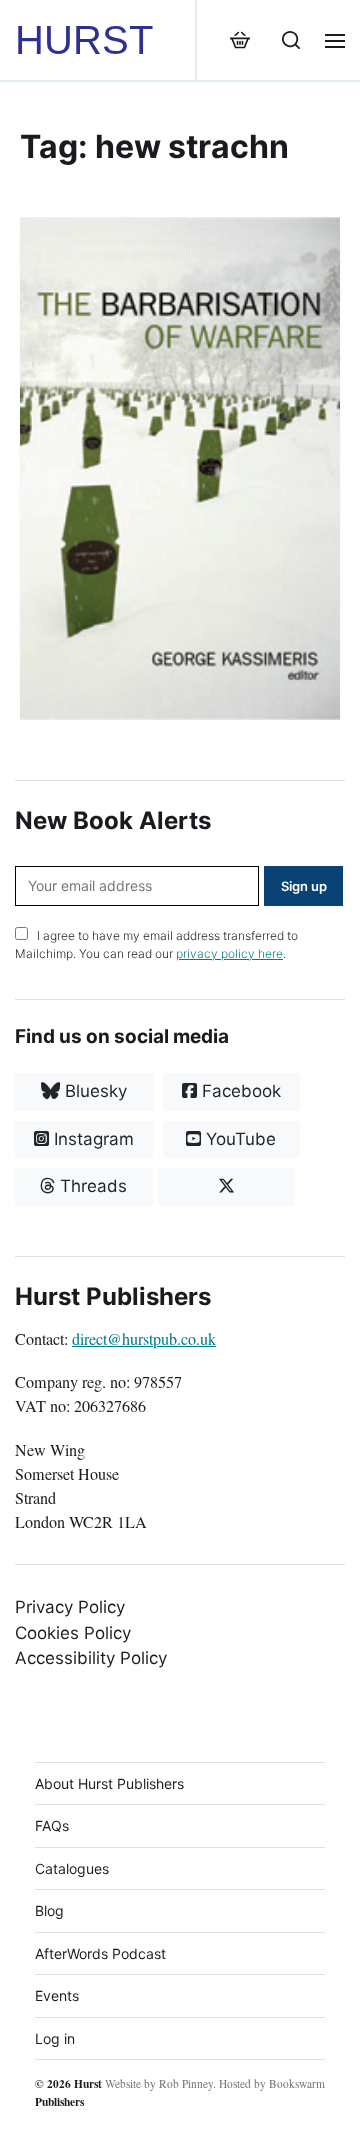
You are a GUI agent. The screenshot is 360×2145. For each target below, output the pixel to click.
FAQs (52, 1825)
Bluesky (93, 1091)
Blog (49, 1910)
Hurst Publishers (68, 2092)
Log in (55, 2038)
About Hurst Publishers (109, 1783)
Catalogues (72, 1868)
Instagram (91, 1139)
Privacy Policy (70, 1607)
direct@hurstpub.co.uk (144, 1339)
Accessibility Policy (91, 1658)
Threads (91, 1186)
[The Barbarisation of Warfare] (180, 468)
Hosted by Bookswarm (272, 2083)
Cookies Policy (73, 1633)
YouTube (238, 1139)
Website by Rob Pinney (159, 2083)
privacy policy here (229, 953)
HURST (84, 40)
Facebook (239, 1091)
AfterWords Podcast (100, 1953)
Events (57, 1995)
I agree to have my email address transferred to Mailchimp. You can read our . (156, 944)
